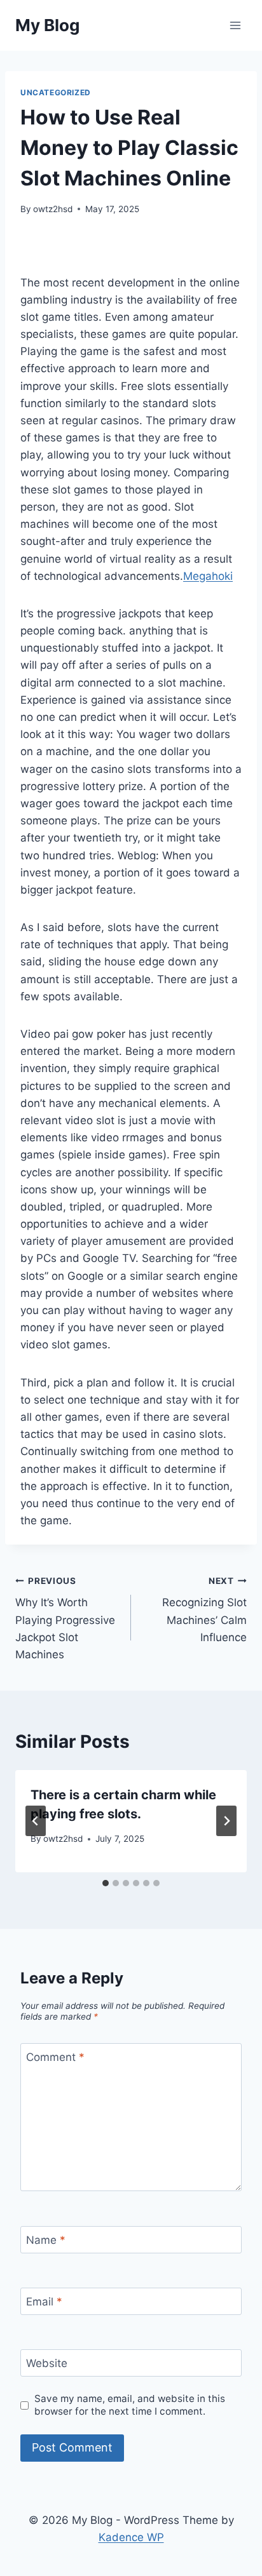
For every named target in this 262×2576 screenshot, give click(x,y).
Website (47, 2363)
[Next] (226, 1821)
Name (46, 2240)
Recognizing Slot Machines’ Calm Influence (204, 1610)
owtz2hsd (53, 209)
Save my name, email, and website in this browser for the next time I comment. (130, 2405)
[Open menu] (235, 25)
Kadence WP (131, 2537)
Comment (55, 2057)
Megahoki (208, 576)
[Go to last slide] (36, 1821)
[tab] (106, 1883)
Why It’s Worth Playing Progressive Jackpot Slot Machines (65, 1618)
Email (44, 2302)
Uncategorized (56, 92)
